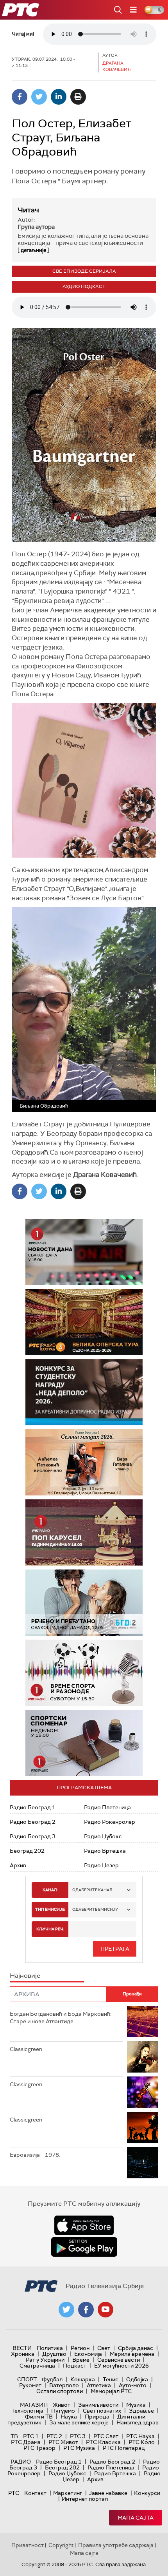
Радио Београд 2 (33, 1822)
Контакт (35, 2493)
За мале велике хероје (79, 2422)
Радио (21, 2462)
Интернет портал (85, 2499)
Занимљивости (98, 2405)
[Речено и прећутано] (84, 1603)
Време (81, 2360)
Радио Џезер (101, 1865)
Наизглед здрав (138, 2422)
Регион (80, 2348)
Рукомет (30, 2385)
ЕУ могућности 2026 (122, 2366)
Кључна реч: (50, 1929)
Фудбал (52, 2379)
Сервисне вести (119, 2360)
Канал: (50, 1890)
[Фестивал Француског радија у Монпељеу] (84, 1322)
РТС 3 (78, 2436)
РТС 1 (31, 2436)
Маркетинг (68, 2493)
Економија (88, 2354)
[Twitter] (39, 97)
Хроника (23, 2354)
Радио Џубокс (103, 1836)
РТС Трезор (39, 2448)
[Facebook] (20, 97)
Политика (50, 2348)
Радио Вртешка (105, 1851)
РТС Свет (106, 2436)
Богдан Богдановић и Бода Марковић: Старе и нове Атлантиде (61, 2018)
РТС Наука (140, 2436)
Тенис (111, 2379)
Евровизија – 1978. (35, 2155)
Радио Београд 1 (33, 1807)
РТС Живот (63, 2442)
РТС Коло (142, 2442)
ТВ (14, 2436)
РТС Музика (79, 2448)
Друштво (54, 2354)
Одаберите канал (92, 1890)
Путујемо (63, 2411)
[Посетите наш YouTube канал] (105, 2310)
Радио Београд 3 (33, 1836)
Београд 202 (27, 1851)
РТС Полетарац (124, 2448)
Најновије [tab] (25, 1976)
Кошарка (83, 2379)
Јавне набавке (108, 2493)
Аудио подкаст (84, 286)
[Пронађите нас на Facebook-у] (86, 2310)
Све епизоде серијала (84, 271)
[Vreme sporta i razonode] (84, 1673)
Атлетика (99, 2385)
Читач (28, 210)
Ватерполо (64, 2385)
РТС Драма (26, 2442)
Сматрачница (37, 2366)
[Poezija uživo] (84, 1462)
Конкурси (147, 2493)
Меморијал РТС (111, 2391)
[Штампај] (78, 97)
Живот (62, 2405)
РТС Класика (103, 2442)
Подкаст (75, 2366)
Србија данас (136, 2348)
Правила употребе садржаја (116, 2545)
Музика (136, 2405)
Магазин (34, 2405)
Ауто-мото (133, 2385)
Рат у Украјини (45, 2360)
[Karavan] (84, 1532)
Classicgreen (26, 2049)
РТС (14, 2493)
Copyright (61, 2545)
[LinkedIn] (59, 97)
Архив (18, 1865)
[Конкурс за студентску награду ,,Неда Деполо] (84, 1392)
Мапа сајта (136, 2518)
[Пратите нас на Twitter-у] (66, 2310)
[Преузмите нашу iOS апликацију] (84, 2225)
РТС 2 (54, 2436)
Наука (69, 2417)
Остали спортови (60, 2391)
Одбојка (137, 2379)
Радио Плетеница (107, 1807)
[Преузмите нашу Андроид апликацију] (84, 2247)
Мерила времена (132, 2354)
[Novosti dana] (84, 1252)
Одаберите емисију (95, 1909)
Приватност (28, 2545)
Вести (22, 2348)
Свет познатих (102, 2411)
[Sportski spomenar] (84, 1743)
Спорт (27, 2379)
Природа (97, 2417)
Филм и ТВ (39, 2417)
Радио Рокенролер (110, 1822)
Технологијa (27, 2411)
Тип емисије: (50, 1909)
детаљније (33, 250)
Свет (104, 2348)
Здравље (141, 2411)
